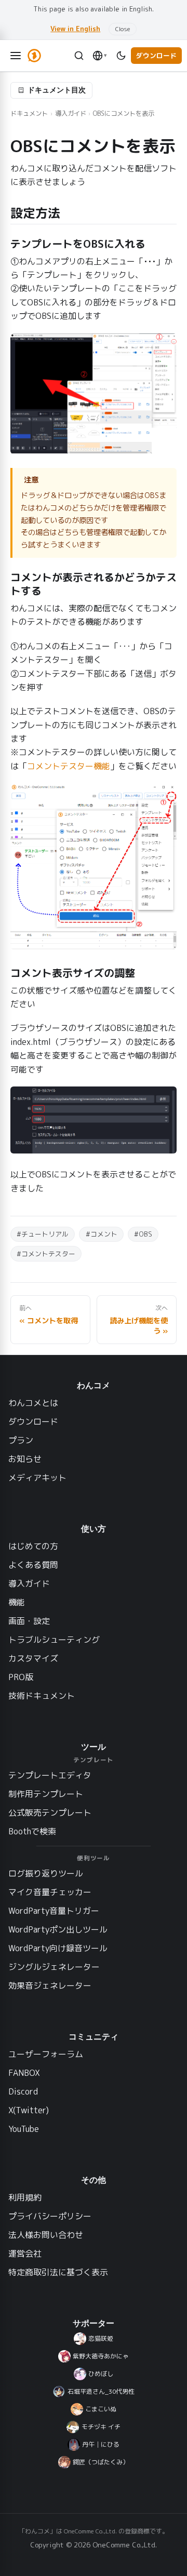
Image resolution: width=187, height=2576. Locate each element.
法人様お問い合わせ (46, 2235)
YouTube (24, 2129)
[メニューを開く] (16, 56)
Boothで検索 (32, 1831)
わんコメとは (33, 1403)
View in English (75, 29)
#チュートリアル (43, 1234)
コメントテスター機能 (69, 766)
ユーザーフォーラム (46, 2054)
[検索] (79, 56)
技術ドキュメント (42, 1696)
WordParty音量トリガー (54, 1911)
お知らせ (25, 1459)
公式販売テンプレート (50, 1813)
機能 (17, 1602)
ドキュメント (29, 113)
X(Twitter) (29, 2110)
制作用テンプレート (46, 1794)
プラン (21, 1440)
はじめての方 (33, 1546)
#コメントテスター (46, 1254)
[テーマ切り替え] (121, 56)
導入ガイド (71, 113)
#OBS (143, 1234)
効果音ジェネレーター (50, 1985)
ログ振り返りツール (46, 1873)
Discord (23, 2091)
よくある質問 (33, 1565)
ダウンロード (156, 56)
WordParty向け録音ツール (58, 1948)
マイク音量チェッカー (50, 1892)
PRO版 (21, 1677)
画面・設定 (29, 1621)
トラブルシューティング (54, 1640)
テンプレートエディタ (50, 1775)
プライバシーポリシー (50, 2216)
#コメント (102, 1234)
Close (123, 29)
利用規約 (25, 2197)
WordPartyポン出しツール (58, 1929)
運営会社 (25, 2253)
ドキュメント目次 (57, 90)
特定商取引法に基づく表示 (58, 2272)
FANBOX (24, 2073)
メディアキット (37, 1478)
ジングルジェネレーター (54, 1967)
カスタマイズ (33, 1658)
